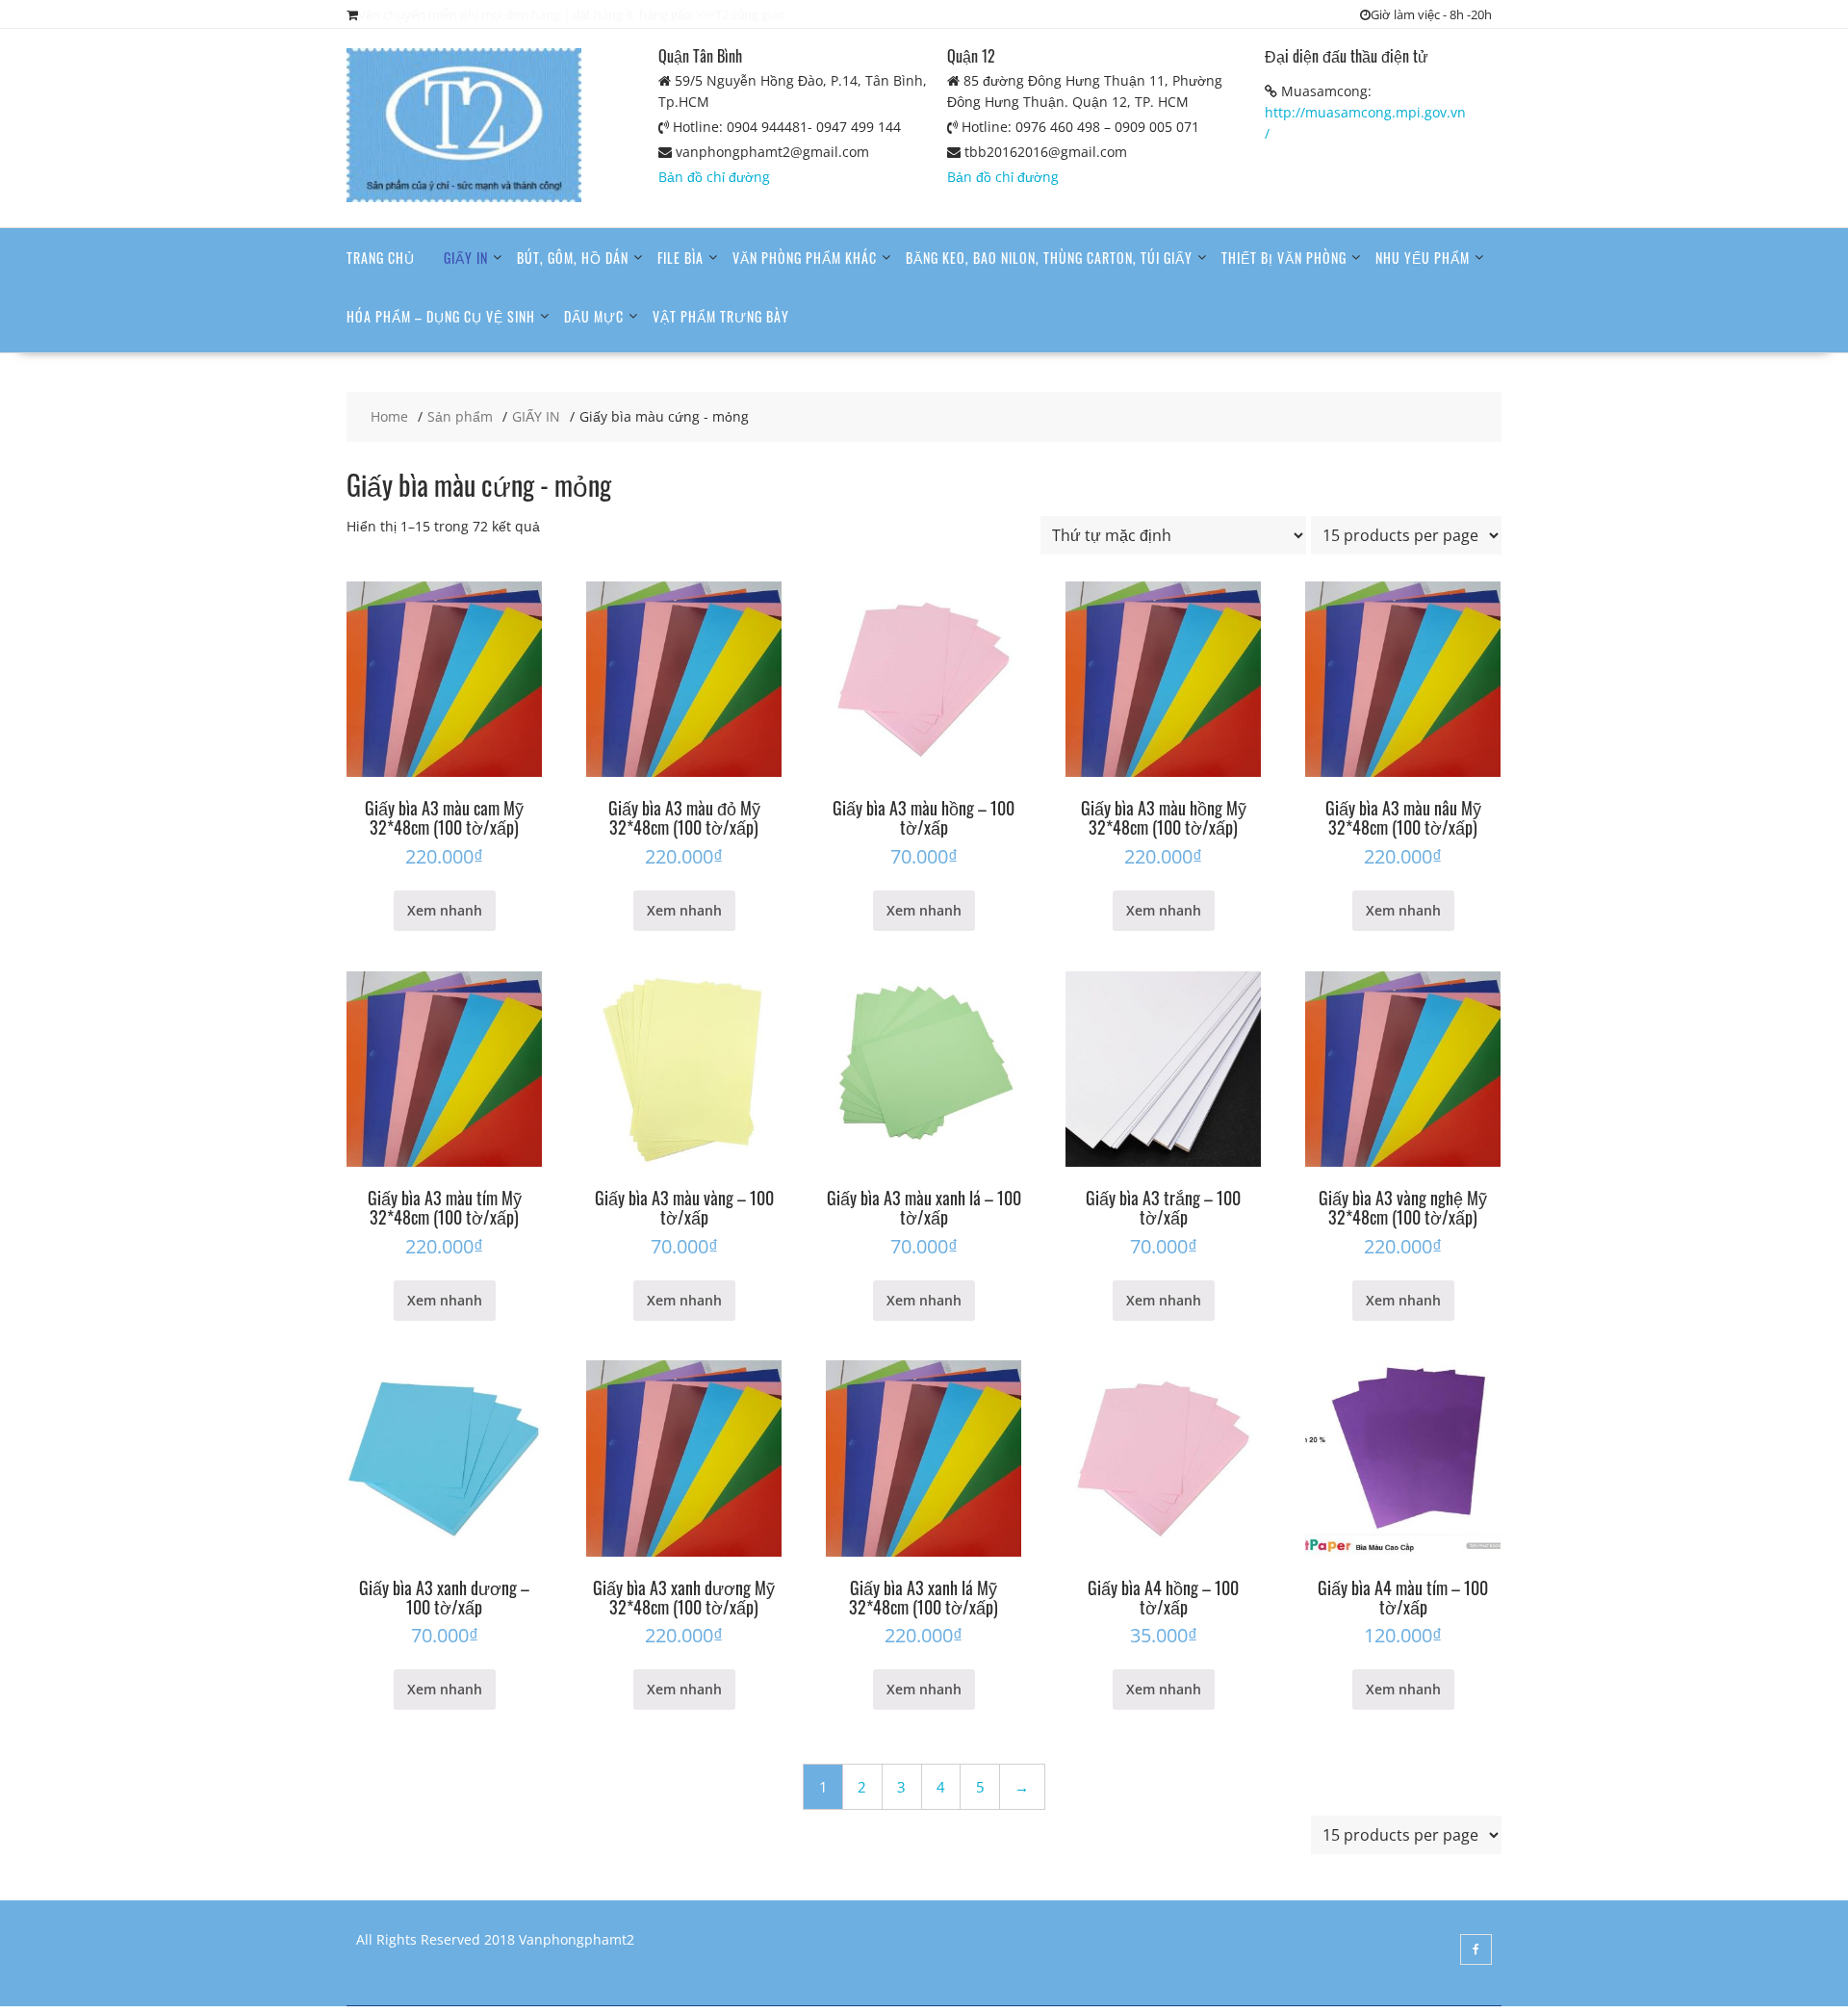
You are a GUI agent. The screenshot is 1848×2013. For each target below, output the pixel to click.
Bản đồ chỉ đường (714, 177)
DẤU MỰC (594, 316)
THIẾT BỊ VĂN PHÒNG (1284, 258)
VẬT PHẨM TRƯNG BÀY (721, 316)
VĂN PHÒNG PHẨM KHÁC (805, 258)
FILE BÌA (680, 258)
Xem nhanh (445, 910)
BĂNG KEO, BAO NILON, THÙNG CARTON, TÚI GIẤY (1049, 258)
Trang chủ (381, 258)
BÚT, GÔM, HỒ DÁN (573, 258)
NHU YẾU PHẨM (1423, 258)
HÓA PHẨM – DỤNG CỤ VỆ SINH (441, 316)
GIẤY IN (466, 258)
